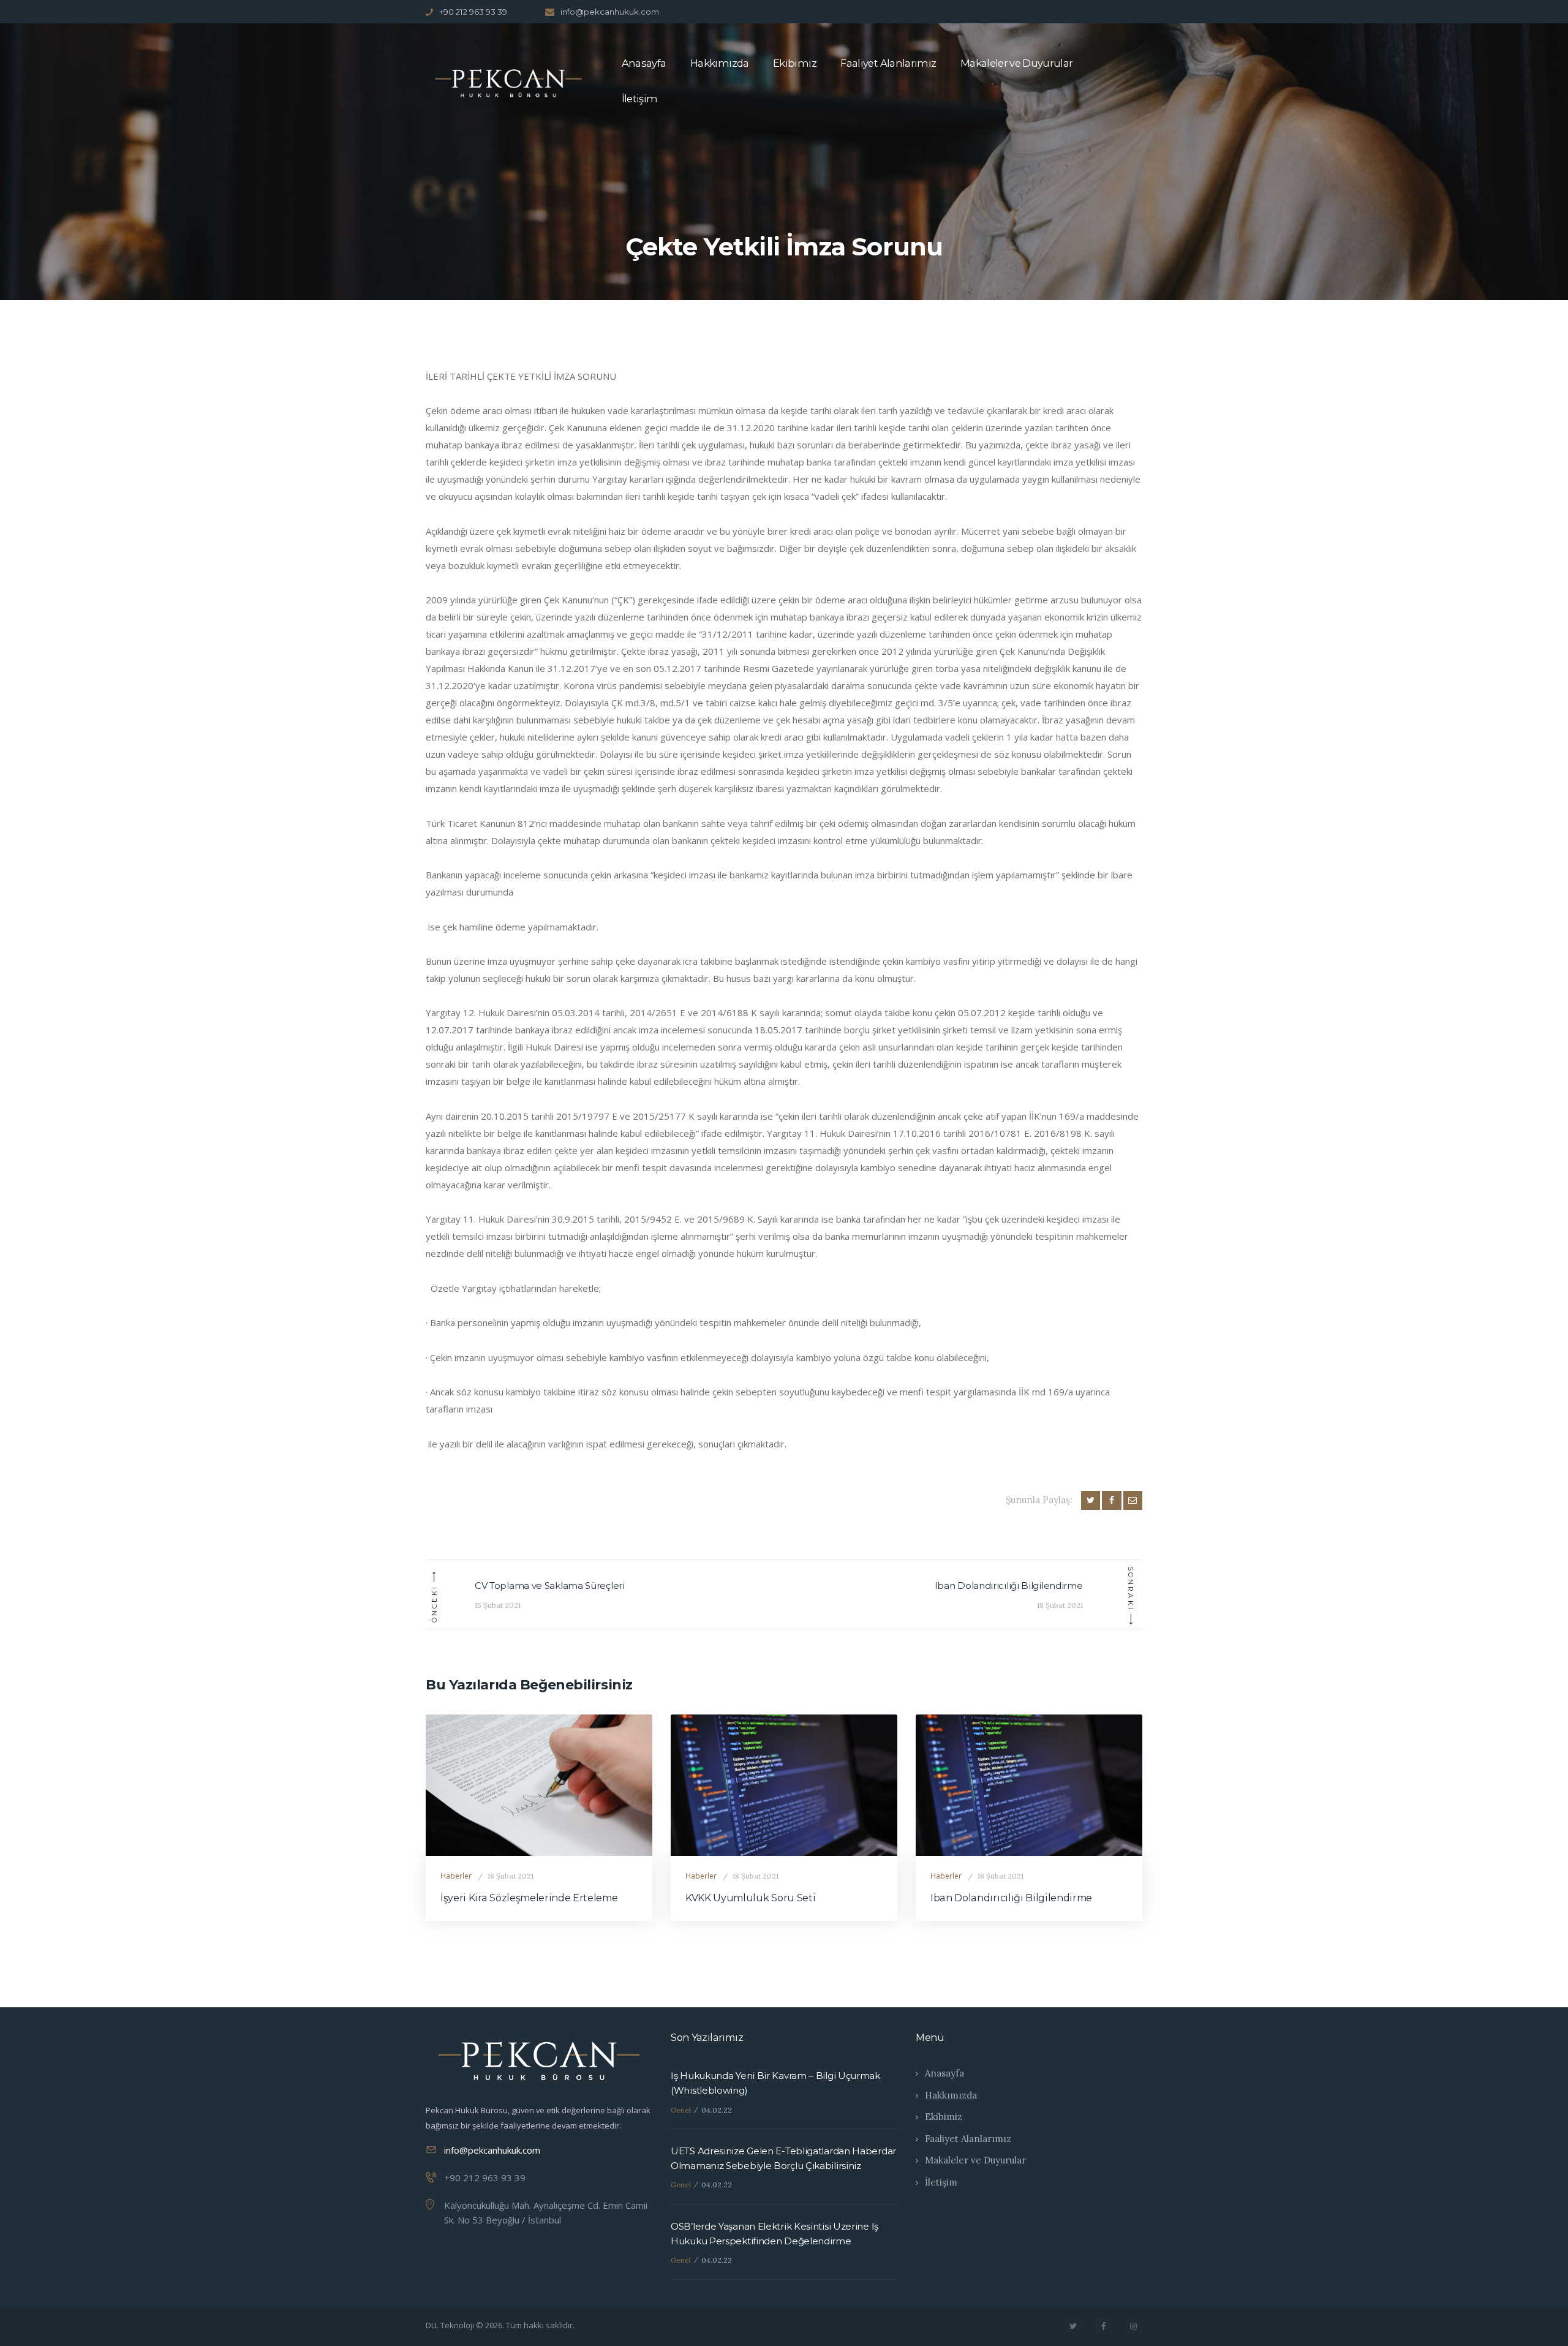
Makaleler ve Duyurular (975, 2160)
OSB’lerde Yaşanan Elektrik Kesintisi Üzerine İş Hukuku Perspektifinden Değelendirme (775, 2234)
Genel (681, 2110)
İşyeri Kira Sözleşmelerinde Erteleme (529, 1898)
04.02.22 (717, 2110)
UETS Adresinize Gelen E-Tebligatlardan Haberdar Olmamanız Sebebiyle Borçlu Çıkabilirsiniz (783, 2158)
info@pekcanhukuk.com (492, 2150)
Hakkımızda (951, 2095)
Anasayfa (944, 2073)
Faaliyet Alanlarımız (968, 2139)
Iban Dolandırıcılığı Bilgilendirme (1011, 1898)
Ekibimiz (944, 2117)
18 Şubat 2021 (511, 1876)
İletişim (941, 2182)
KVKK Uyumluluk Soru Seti (750, 1898)
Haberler (456, 1876)
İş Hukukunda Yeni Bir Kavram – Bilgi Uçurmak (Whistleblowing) (775, 2083)
